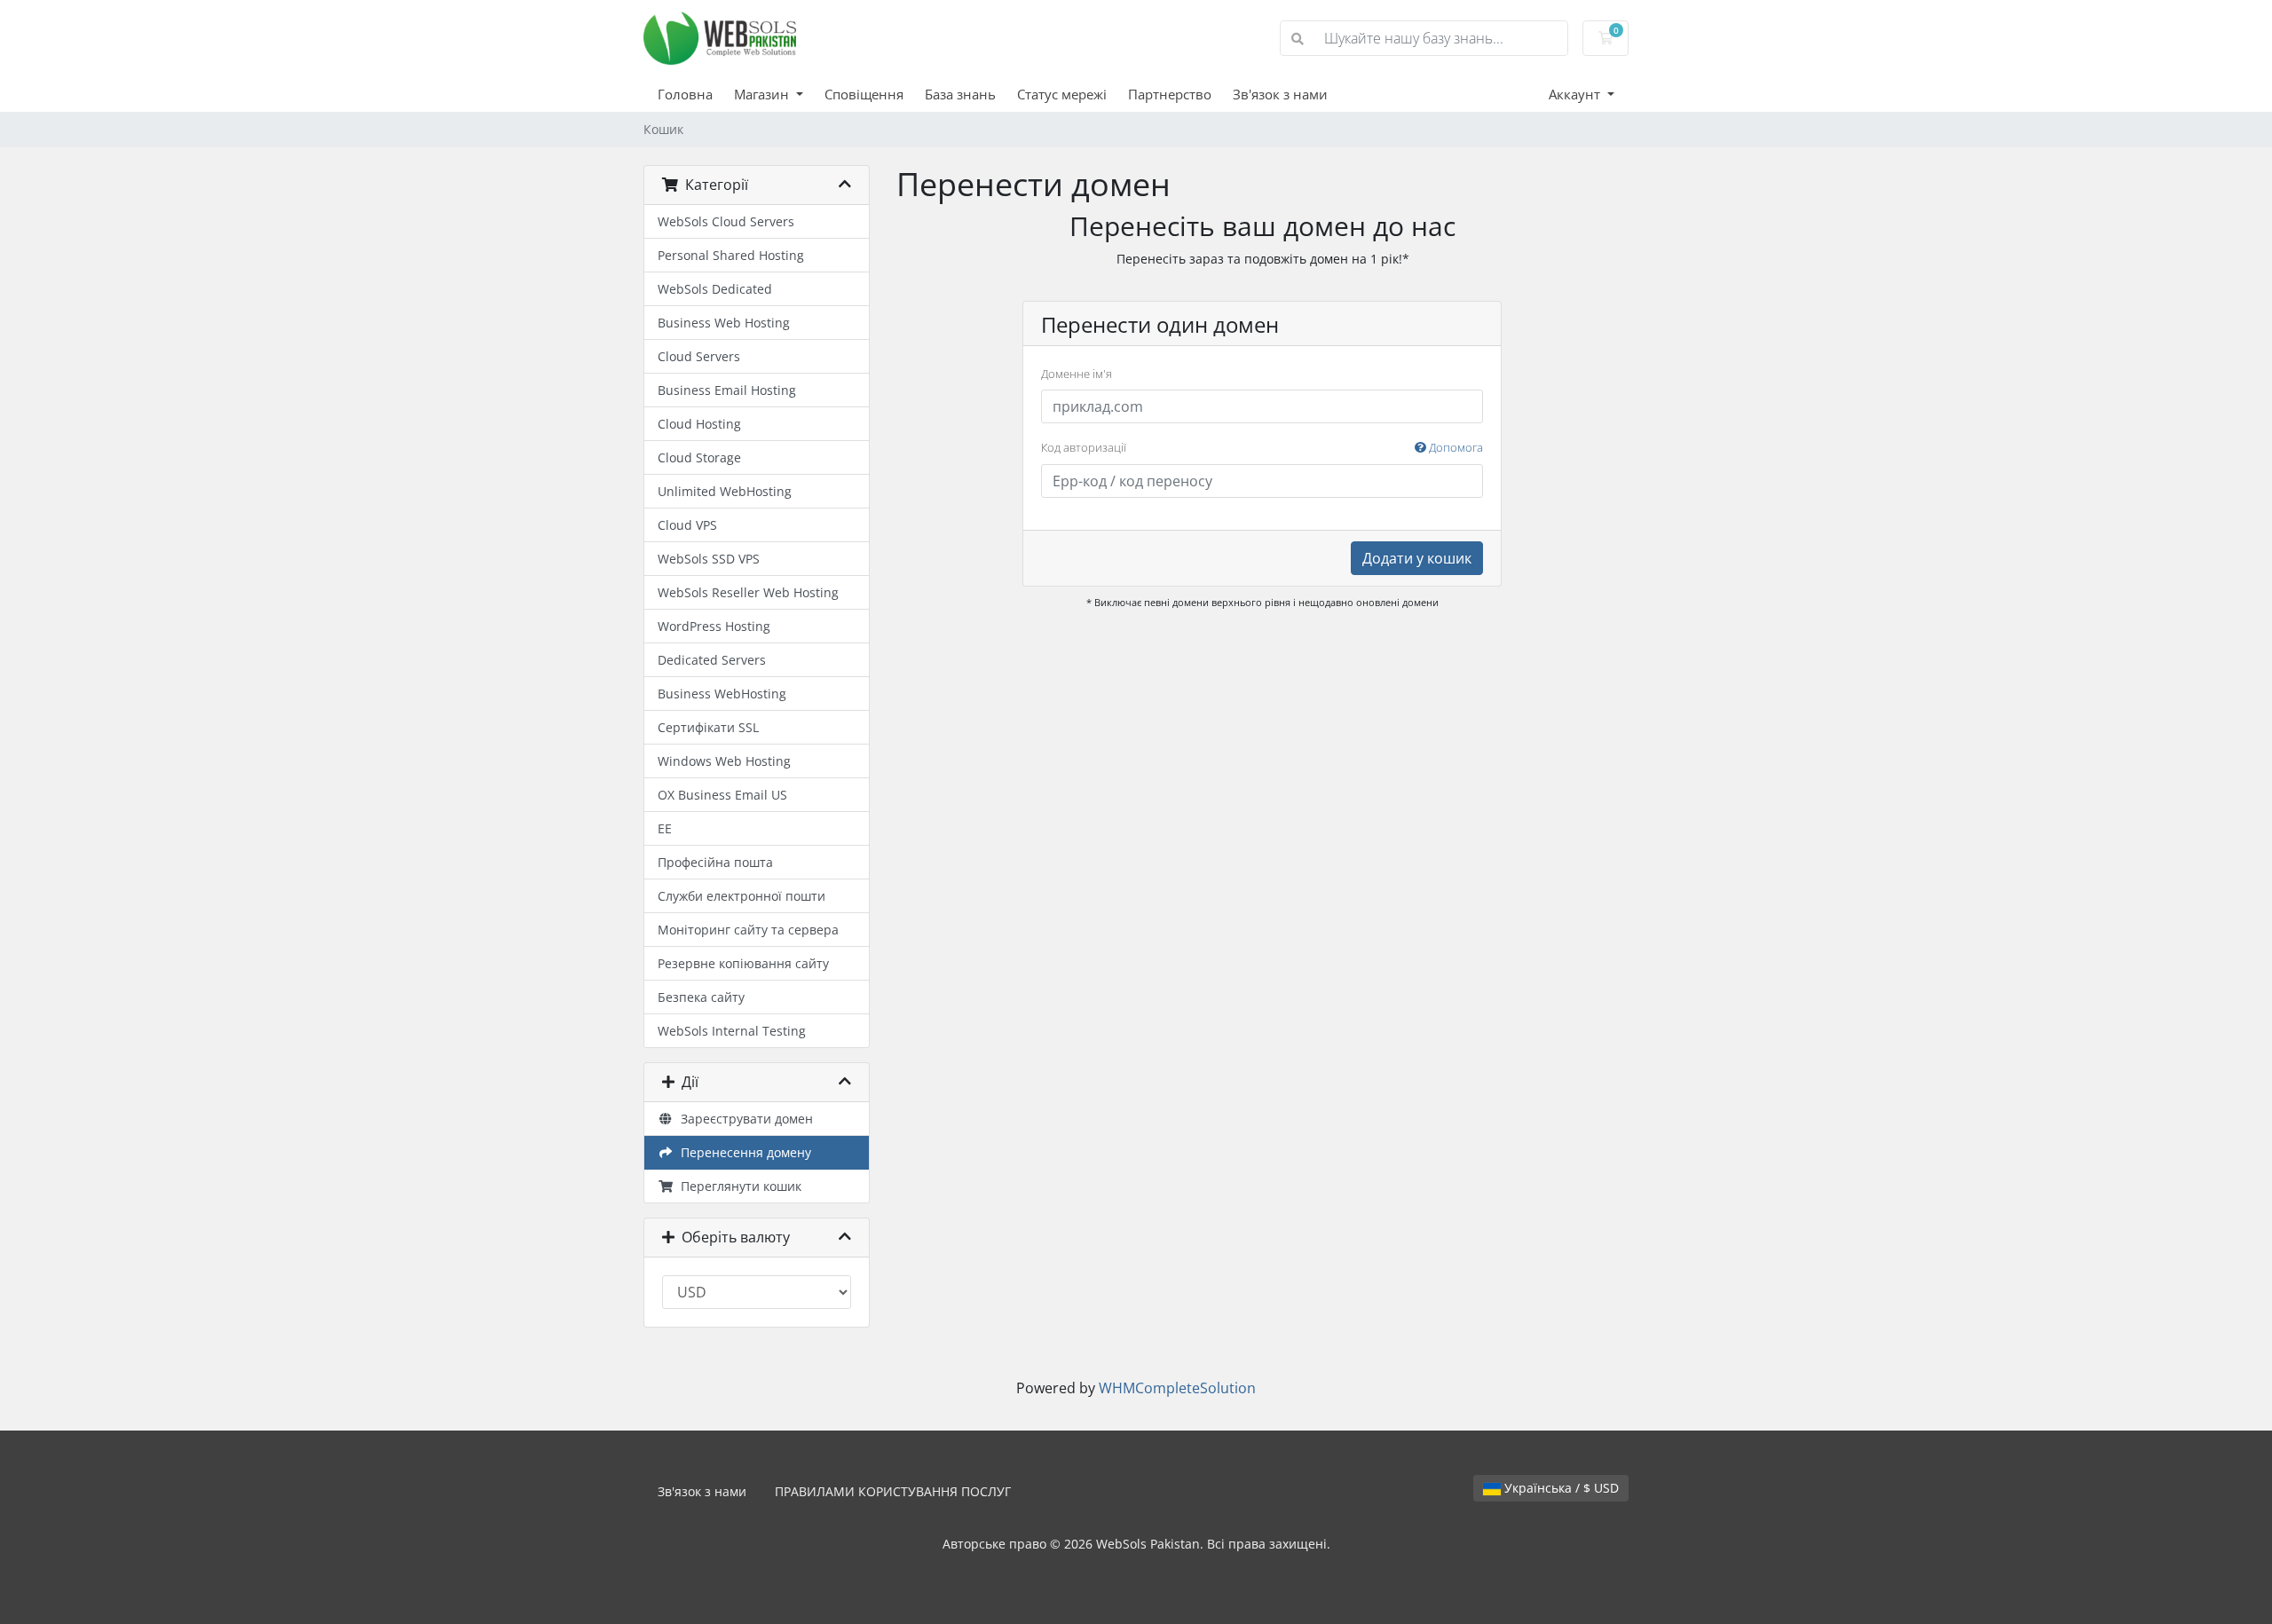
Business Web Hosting (724, 323)
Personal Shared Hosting (731, 255)
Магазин (763, 94)
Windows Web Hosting (724, 761)
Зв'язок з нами (1280, 94)
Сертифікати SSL (708, 727)
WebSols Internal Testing (732, 1031)
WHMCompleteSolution (1177, 1388)
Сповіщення (864, 94)
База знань (960, 94)
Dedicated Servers (712, 660)
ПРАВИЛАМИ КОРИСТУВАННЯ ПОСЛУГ (893, 1491)
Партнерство (1170, 94)
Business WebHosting (722, 694)
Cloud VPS (687, 525)
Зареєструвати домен (743, 1119)
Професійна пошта (715, 862)
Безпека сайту (701, 997)
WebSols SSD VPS (709, 559)
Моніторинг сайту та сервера (748, 930)
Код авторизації (1262, 447)
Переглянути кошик (738, 1186)
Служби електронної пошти (742, 896)
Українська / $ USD (1560, 1488)
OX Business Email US (722, 795)
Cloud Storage (699, 457)
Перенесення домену (742, 1152)
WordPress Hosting (714, 626)
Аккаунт (1576, 94)
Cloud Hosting (699, 424)
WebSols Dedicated (715, 289)
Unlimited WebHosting (725, 491)
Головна (685, 94)
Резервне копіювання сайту (743, 963)
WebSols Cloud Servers (726, 221)
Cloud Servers (699, 356)
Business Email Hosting (727, 390)
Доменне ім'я (1077, 374)
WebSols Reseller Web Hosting (748, 592)
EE (665, 828)
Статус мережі (1062, 94)
